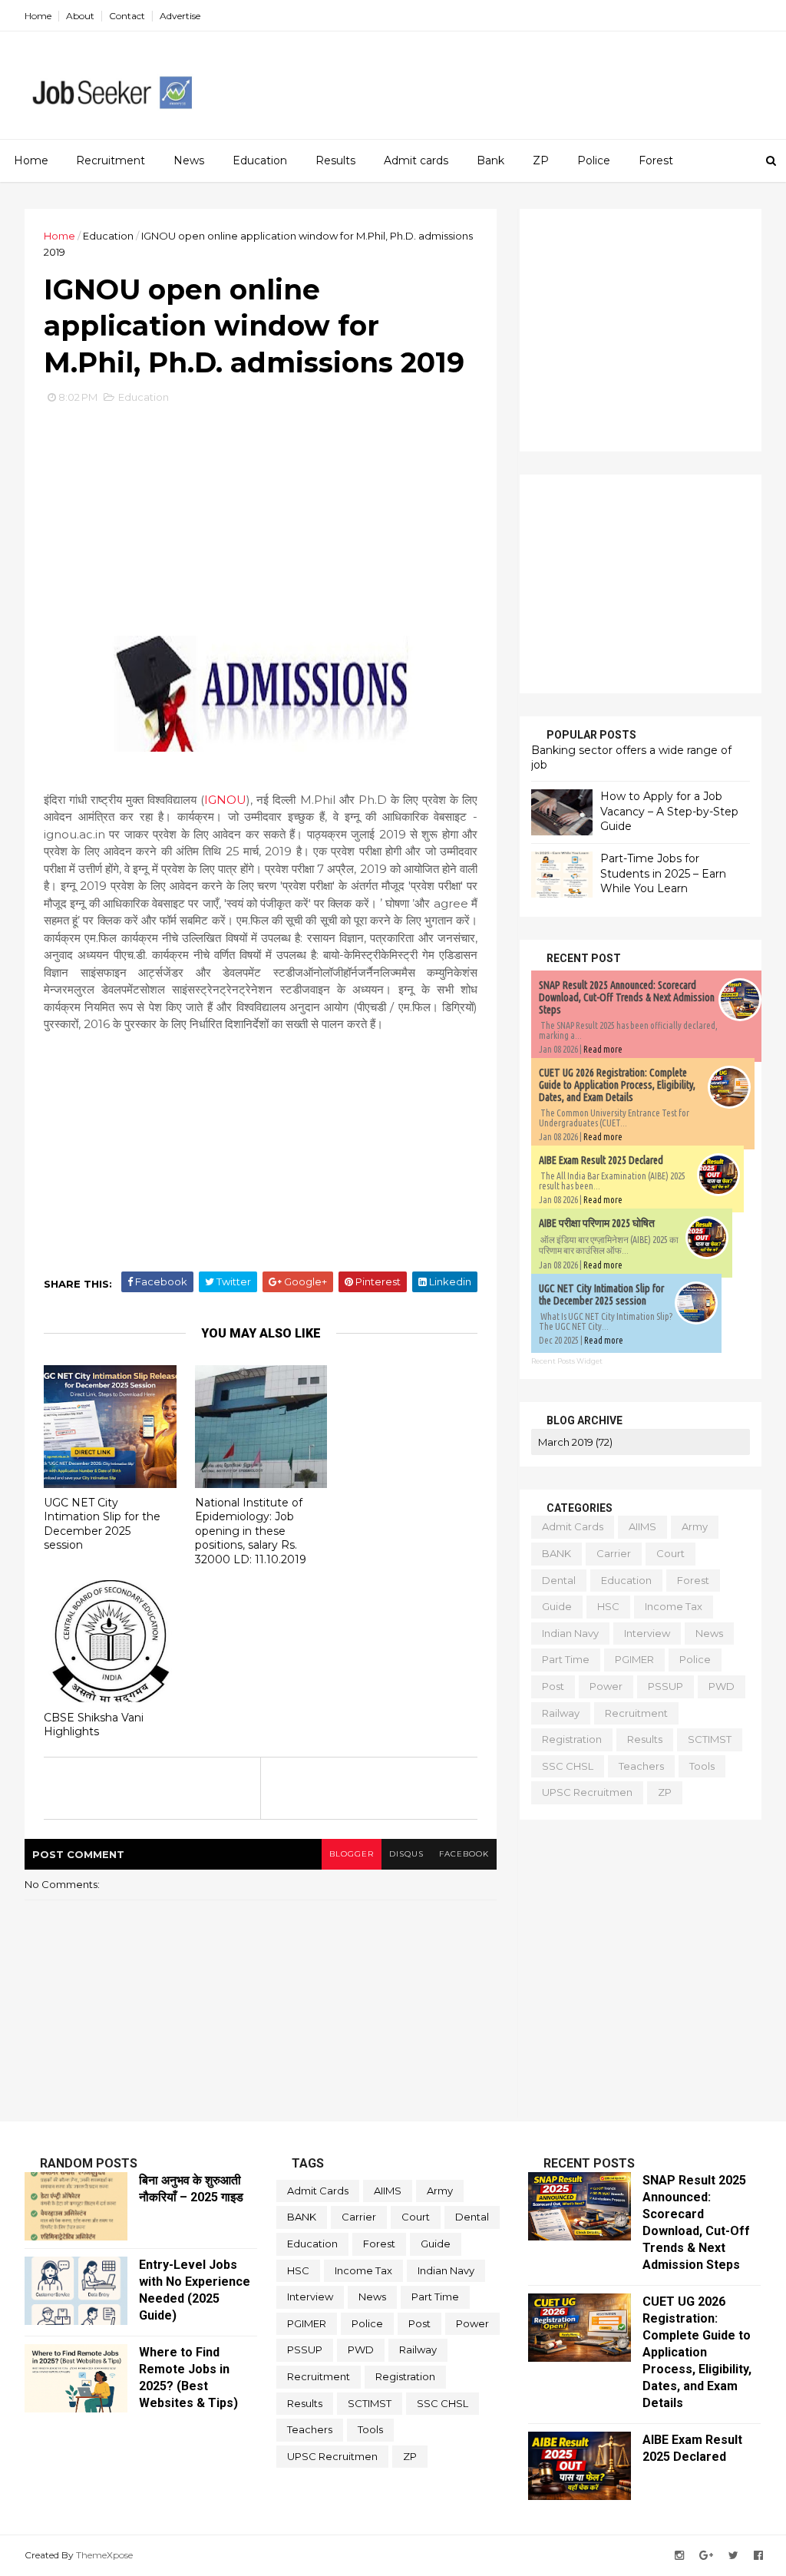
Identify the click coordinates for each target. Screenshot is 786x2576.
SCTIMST (710, 1739)
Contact (127, 16)
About (80, 16)
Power (606, 1686)
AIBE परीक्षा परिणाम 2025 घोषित (597, 1223)
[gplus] (706, 2556)
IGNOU (225, 800)
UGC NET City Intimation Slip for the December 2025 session (102, 1524)
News (189, 160)
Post (553, 1686)
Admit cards (416, 160)
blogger (352, 1854)
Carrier (614, 1553)
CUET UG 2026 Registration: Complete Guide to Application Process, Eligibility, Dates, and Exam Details (617, 1085)
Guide (557, 1606)
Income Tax (674, 1606)
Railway (561, 1713)
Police (594, 160)
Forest (656, 160)
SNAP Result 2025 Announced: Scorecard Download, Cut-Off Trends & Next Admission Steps (627, 997)
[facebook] (758, 2556)
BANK (556, 1553)
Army (695, 1526)
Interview (647, 1633)
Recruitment (111, 160)
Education (260, 160)
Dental (559, 1580)
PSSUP (665, 1686)
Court (670, 1553)
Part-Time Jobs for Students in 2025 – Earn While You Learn (663, 873)
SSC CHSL (568, 1766)
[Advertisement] (481, 78)
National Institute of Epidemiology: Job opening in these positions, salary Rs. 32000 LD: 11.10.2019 (251, 1531)
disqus (406, 1854)
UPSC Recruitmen (587, 1792)
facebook (464, 1854)
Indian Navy (570, 1633)
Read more (603, 1049)
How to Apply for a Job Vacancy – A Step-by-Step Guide (669, 811)
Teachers (641, 1766)
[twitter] (733, 2556)
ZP (541, 160)
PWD (722, 1686)
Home (38, 16)
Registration (572, 1739)
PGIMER (634, 1659)
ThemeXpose (104, 2555)
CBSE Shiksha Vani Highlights (94, 1725)
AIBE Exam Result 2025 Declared (601, 1160)
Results (335, 160)
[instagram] (679, 2556)
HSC (608, 1606)
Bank (490, 160)
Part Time (566, 1659)
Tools (702, 1766)
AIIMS (642, 1526)
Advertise (180, 16)
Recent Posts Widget (567, 1361)
